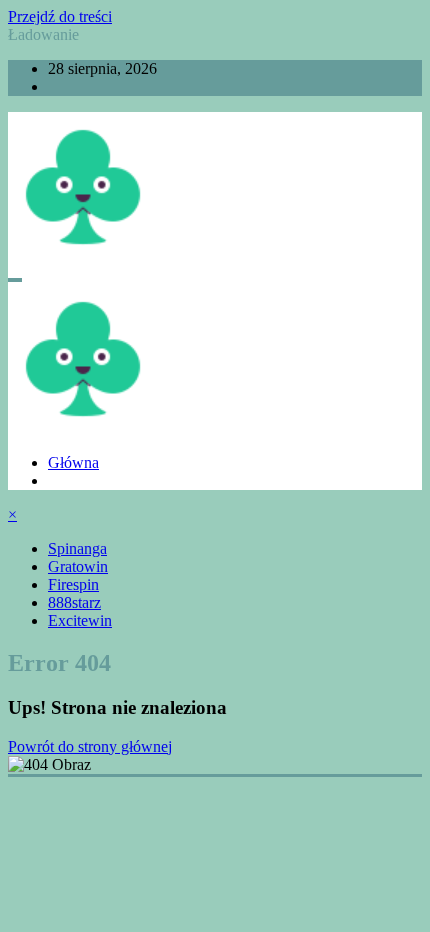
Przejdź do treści (60, 16)
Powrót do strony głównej (90, 746)
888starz (74, 602)
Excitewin (80, 620)
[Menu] (15, 280)
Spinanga (77, 548)
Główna (73, 462)
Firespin (73, 584)
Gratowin (78, 566)
